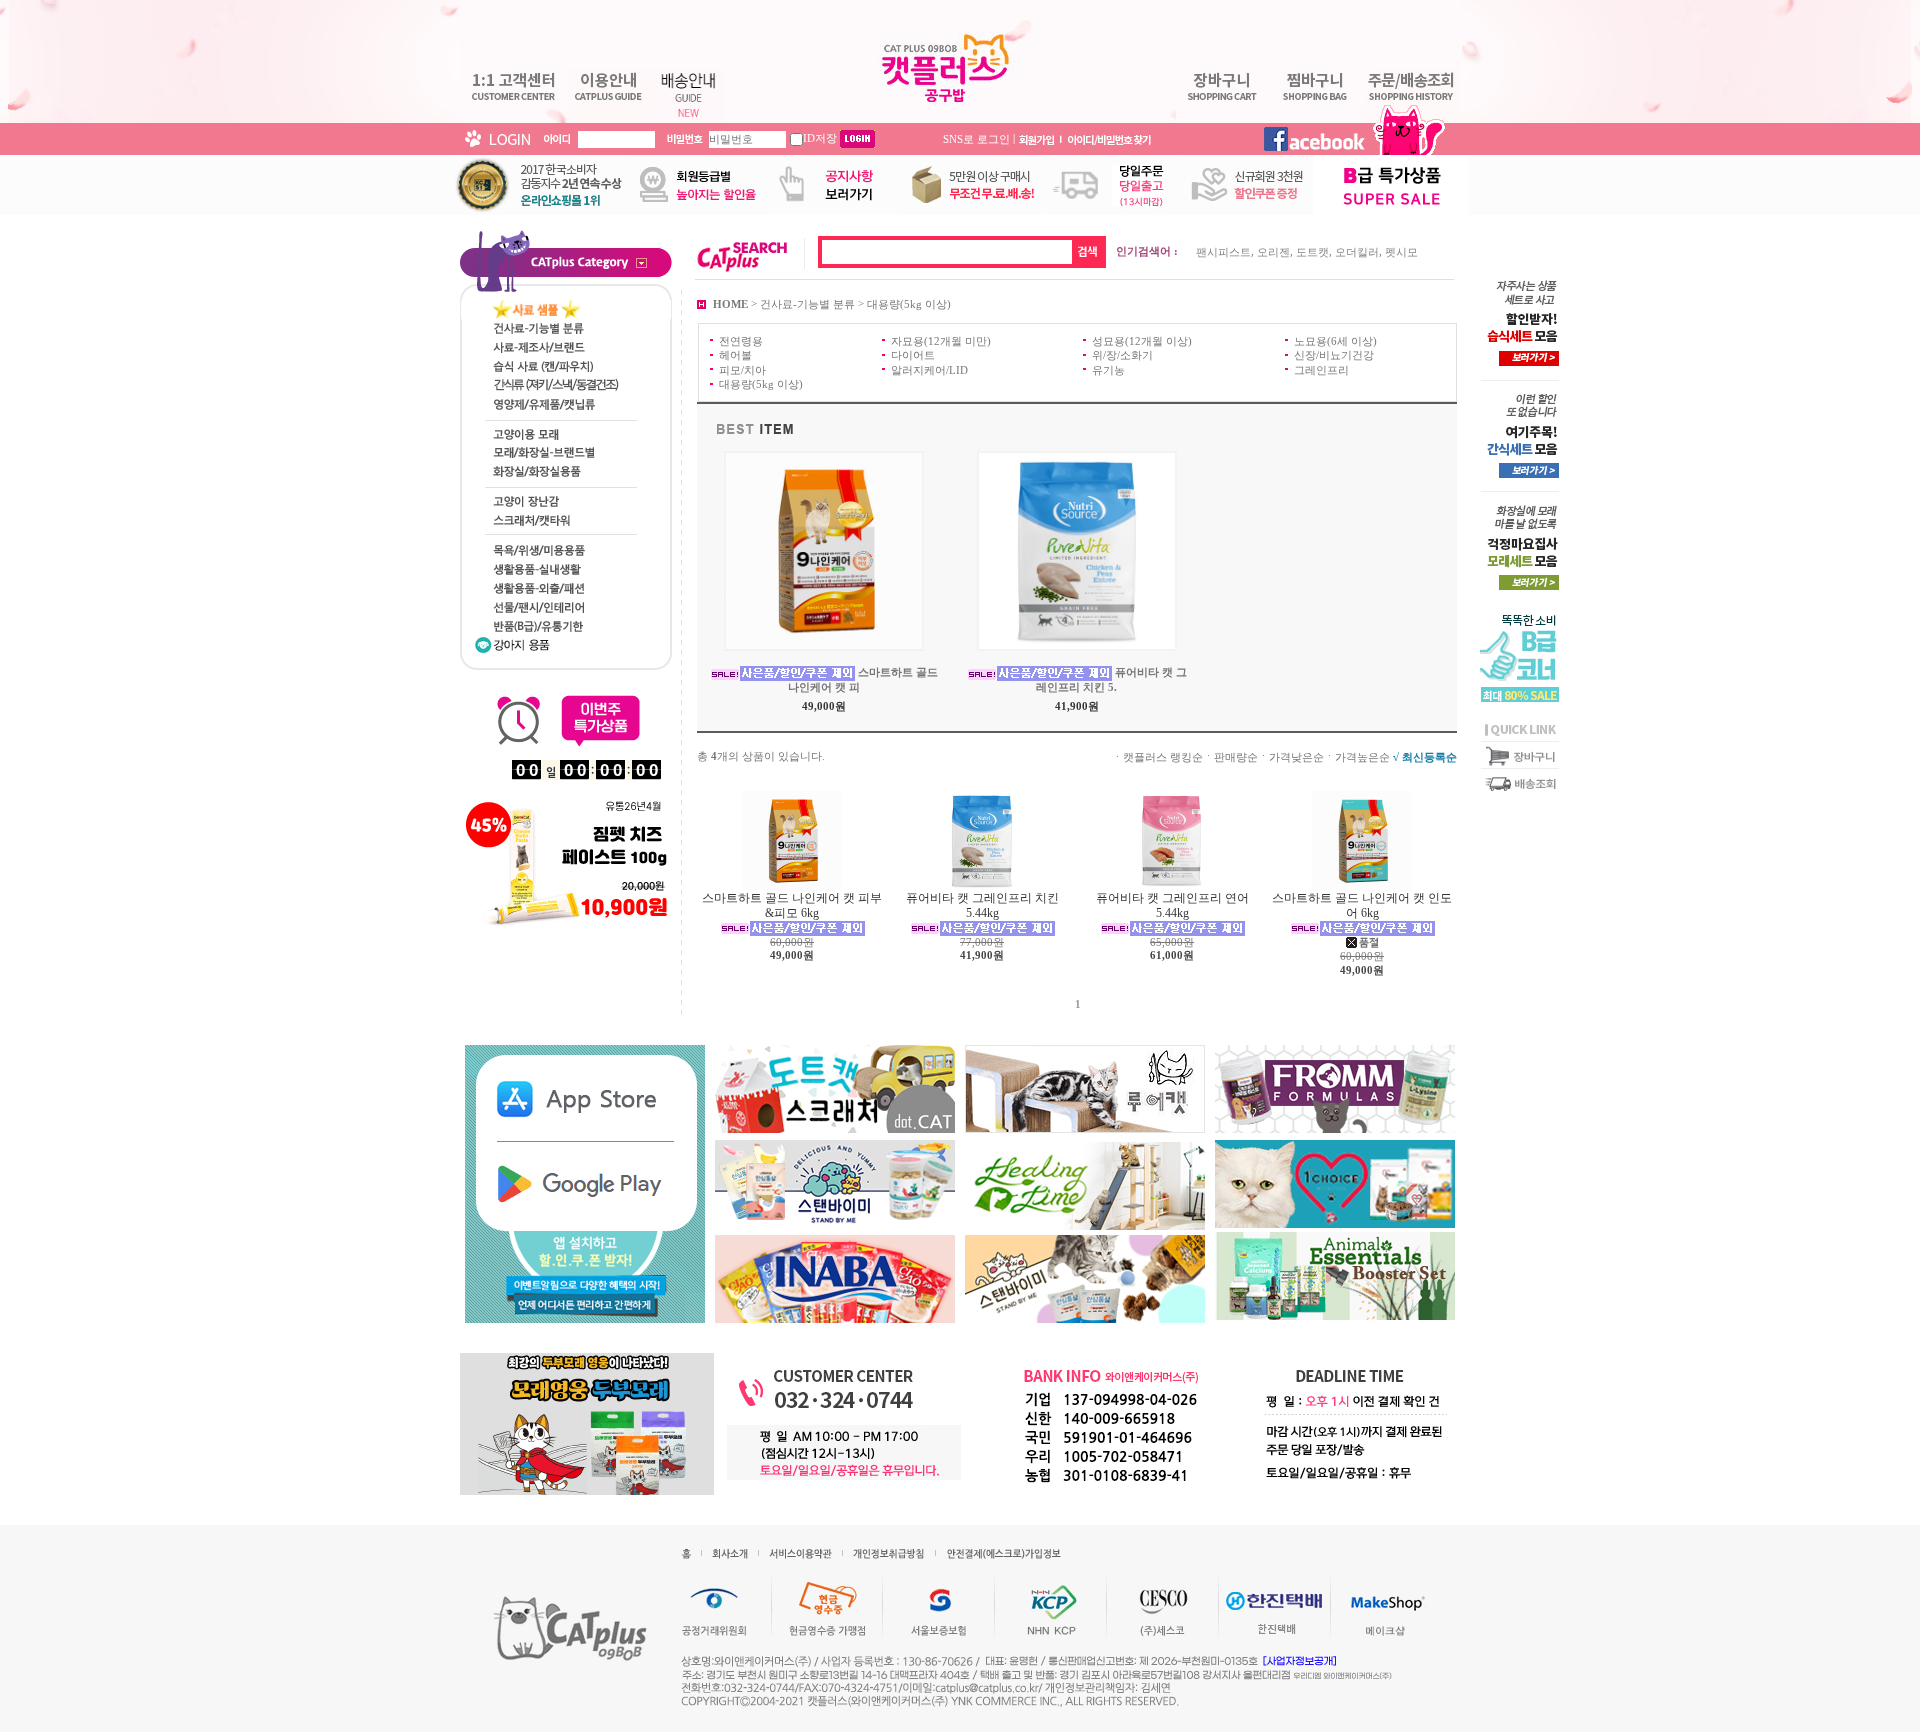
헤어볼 (735, 355)
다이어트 (913, 355)
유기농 (1108, 369)
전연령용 (741, 341)
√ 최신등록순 (1425, 756)
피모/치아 (742, 369)
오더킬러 (1357, 252)
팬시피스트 (1223, 252)
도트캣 (1312, 252)
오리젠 (1273, 252)
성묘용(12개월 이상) (1142, 341)
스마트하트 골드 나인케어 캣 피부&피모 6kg (792, 905)
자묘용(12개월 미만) (941, 341)
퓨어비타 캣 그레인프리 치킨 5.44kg (982, 905)
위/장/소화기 (1122, 355)
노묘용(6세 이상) (1335, 341)
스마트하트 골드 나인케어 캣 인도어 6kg (1362, 905)
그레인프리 (1321, 369)
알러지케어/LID (929, 369)
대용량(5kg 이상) (909, 303)
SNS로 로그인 (976, 138)
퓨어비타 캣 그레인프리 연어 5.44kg (1172, 905)
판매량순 (1236, 756)
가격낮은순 (1296, 756)
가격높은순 (1362, 756)
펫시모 (1401, 252)
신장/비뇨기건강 (1334, 355)
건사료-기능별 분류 (807, 303)
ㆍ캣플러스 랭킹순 (1157, 756)
